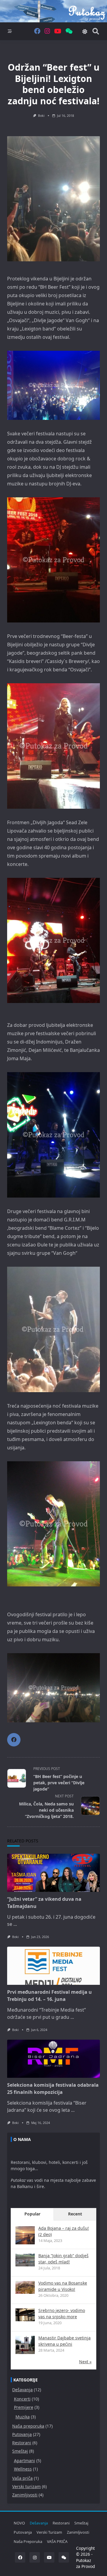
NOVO (19, 2523)
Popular (32, 2214)
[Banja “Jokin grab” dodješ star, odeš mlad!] (25, 2260)
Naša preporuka (28, 2426)
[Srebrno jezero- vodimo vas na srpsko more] (25, 2315)
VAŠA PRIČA (57, 2541)
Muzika (23, 2417)
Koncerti (22, 2399)
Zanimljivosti (25, 2495)
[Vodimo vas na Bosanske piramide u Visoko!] (25, 2287)
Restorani (22, 2443)
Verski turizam (26, 2486)
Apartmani (25, 2461)
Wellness (23, 2469)
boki (41, 116)
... (15, 1924)
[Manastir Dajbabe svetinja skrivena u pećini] (25, 2346)
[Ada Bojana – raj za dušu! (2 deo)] (25, 2236)
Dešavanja (22, 2390)
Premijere (24, 2407)
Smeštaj (20, 2451)
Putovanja (22, 2434)
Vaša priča (22, 2478)
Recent (75, 2214)
